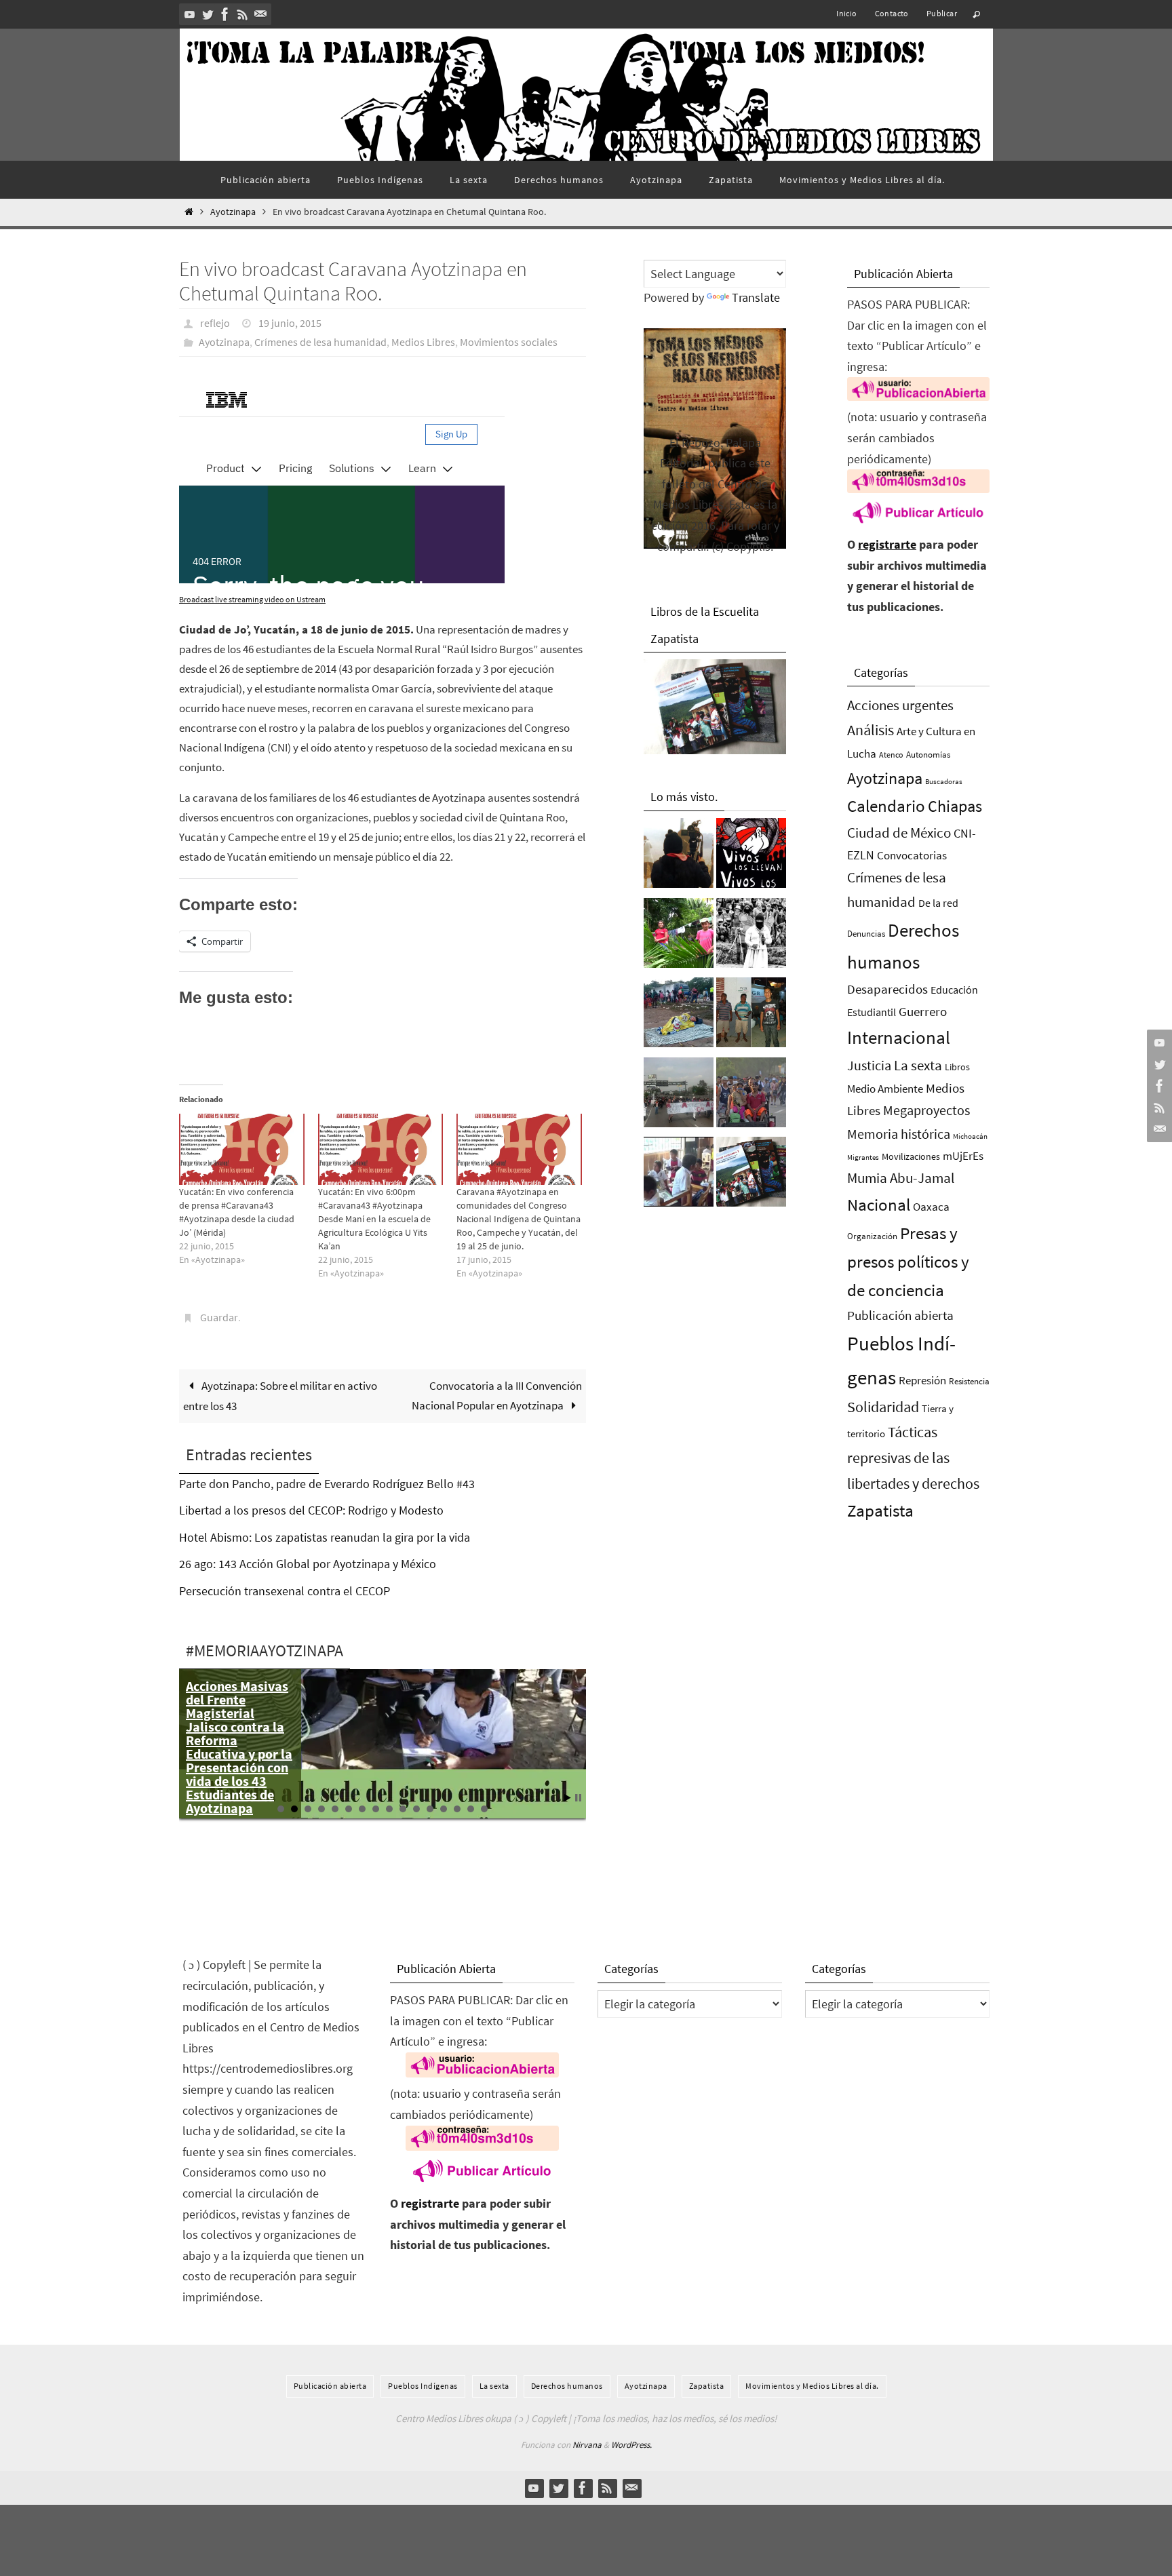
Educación (954, 990)
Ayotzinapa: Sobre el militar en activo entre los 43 (280, 1396)
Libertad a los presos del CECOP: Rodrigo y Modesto (311, 1510)
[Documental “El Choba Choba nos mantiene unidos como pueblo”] (679, 937)
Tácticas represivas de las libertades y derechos (913, 1458)
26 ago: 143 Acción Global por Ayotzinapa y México (308, 1564)
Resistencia (969, 1381)
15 (471, 1809)
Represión (922, 1380)
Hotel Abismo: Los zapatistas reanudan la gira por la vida (325, 1537)
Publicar (942, 13)
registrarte (887, 544)
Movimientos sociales (509, 342)
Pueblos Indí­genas (423, 2386)
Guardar (219, 1317)
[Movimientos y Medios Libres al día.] (679, 857)
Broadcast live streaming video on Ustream (252, 599)
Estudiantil (872, 1012)
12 (430, 1809)
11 (416, 1809)
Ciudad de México (899, 833)
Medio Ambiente (885, 1089)
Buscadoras (944, 781)
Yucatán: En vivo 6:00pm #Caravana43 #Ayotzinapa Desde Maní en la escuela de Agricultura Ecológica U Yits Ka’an (374, 1219)
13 (444, 1809)
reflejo (215, 323)
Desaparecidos (887, 989)
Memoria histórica (899, 1134)
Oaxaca (931, 1207)
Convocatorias (912, 856)
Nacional (879, 1205)
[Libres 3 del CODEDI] (751, 1016)
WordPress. (631, 2445)
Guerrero (923, 1011)
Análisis (871, 730)
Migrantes (863, 1157)
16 (484, 1809)
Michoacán (970, 1136)
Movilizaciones (911, 1156)
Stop (578, 1798)
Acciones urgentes (900, 705)
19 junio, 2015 (290, 323)
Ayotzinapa (233, 212)
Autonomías (928, 755)
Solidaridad (883, 1407)
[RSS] (243, 14)
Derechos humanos (567, 2386)
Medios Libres (423, 342)
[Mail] (260, 14)
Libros (957, 1067)
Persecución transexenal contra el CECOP (285, 1591)
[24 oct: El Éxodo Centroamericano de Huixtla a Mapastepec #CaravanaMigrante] (751, 1096)
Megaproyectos (926, 1110)
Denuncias (866, 934)
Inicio (846, 13)
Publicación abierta (900, 1315)
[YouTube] (190, 14)
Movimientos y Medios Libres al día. (812, 2386)
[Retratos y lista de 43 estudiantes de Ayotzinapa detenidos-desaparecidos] (751, 857)
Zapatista (880, 1511)
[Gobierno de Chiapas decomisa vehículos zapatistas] (751, 937)
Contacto (892, 13)
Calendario (886, 806)
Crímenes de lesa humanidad (320, 342)
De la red (938, 903)
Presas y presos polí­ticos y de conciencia (908, 1262)
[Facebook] (225, 14)
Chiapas (955, 806)
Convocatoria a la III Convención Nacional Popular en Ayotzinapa (497, 1396)
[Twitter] (208, 14)
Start (568, 1798)
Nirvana (587, 2445)
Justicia (869, 1065)
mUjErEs (963, 1156)
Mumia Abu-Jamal (901, 1178)
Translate (756, 297)
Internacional (899, 1037)
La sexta (918, 1065)
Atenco (891, 755)
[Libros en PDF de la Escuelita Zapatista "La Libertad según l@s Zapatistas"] (751, 1175)
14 (457, 1809)
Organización (872, 1236)
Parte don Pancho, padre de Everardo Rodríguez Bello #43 (327, 1484)
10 (403, 1809)
